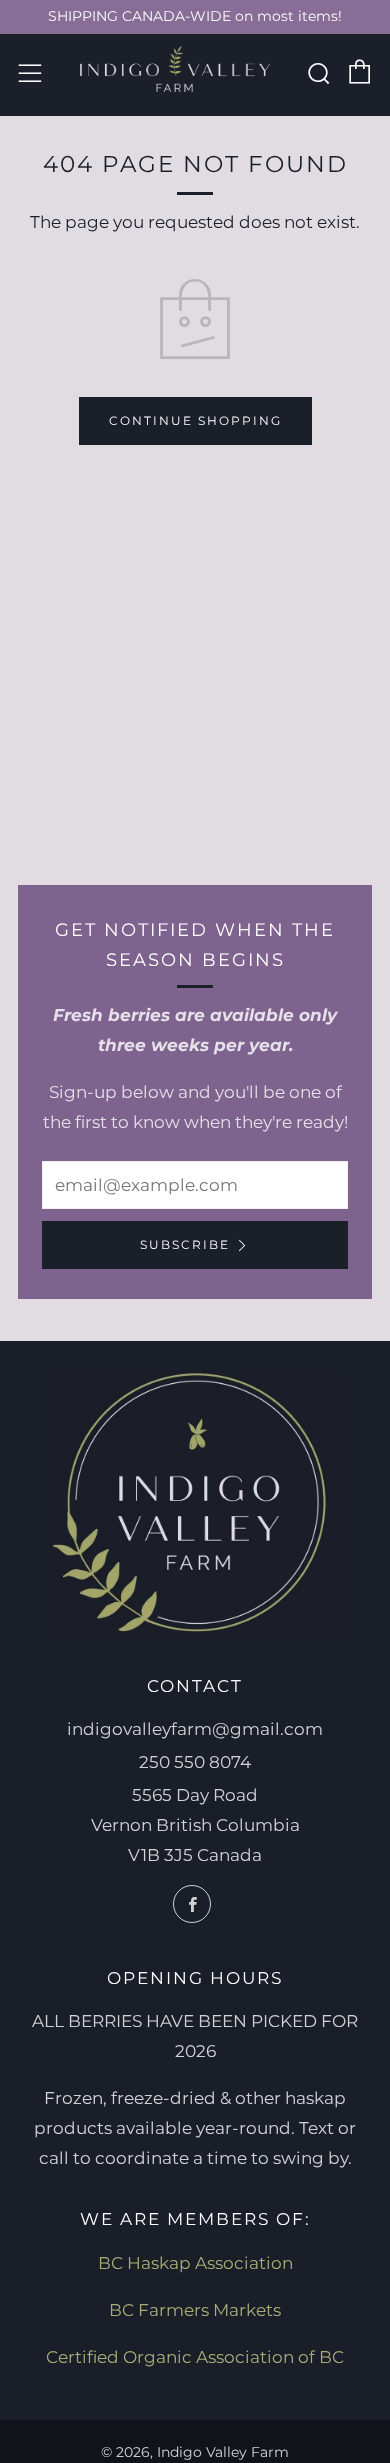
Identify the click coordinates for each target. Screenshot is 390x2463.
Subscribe (185, 1244)
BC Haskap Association (195, 2263)
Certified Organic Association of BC (195, 2357)
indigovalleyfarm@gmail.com (195, 1729)
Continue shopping (195, 420)
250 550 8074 (195, 1762)
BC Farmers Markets (195, 2310)
